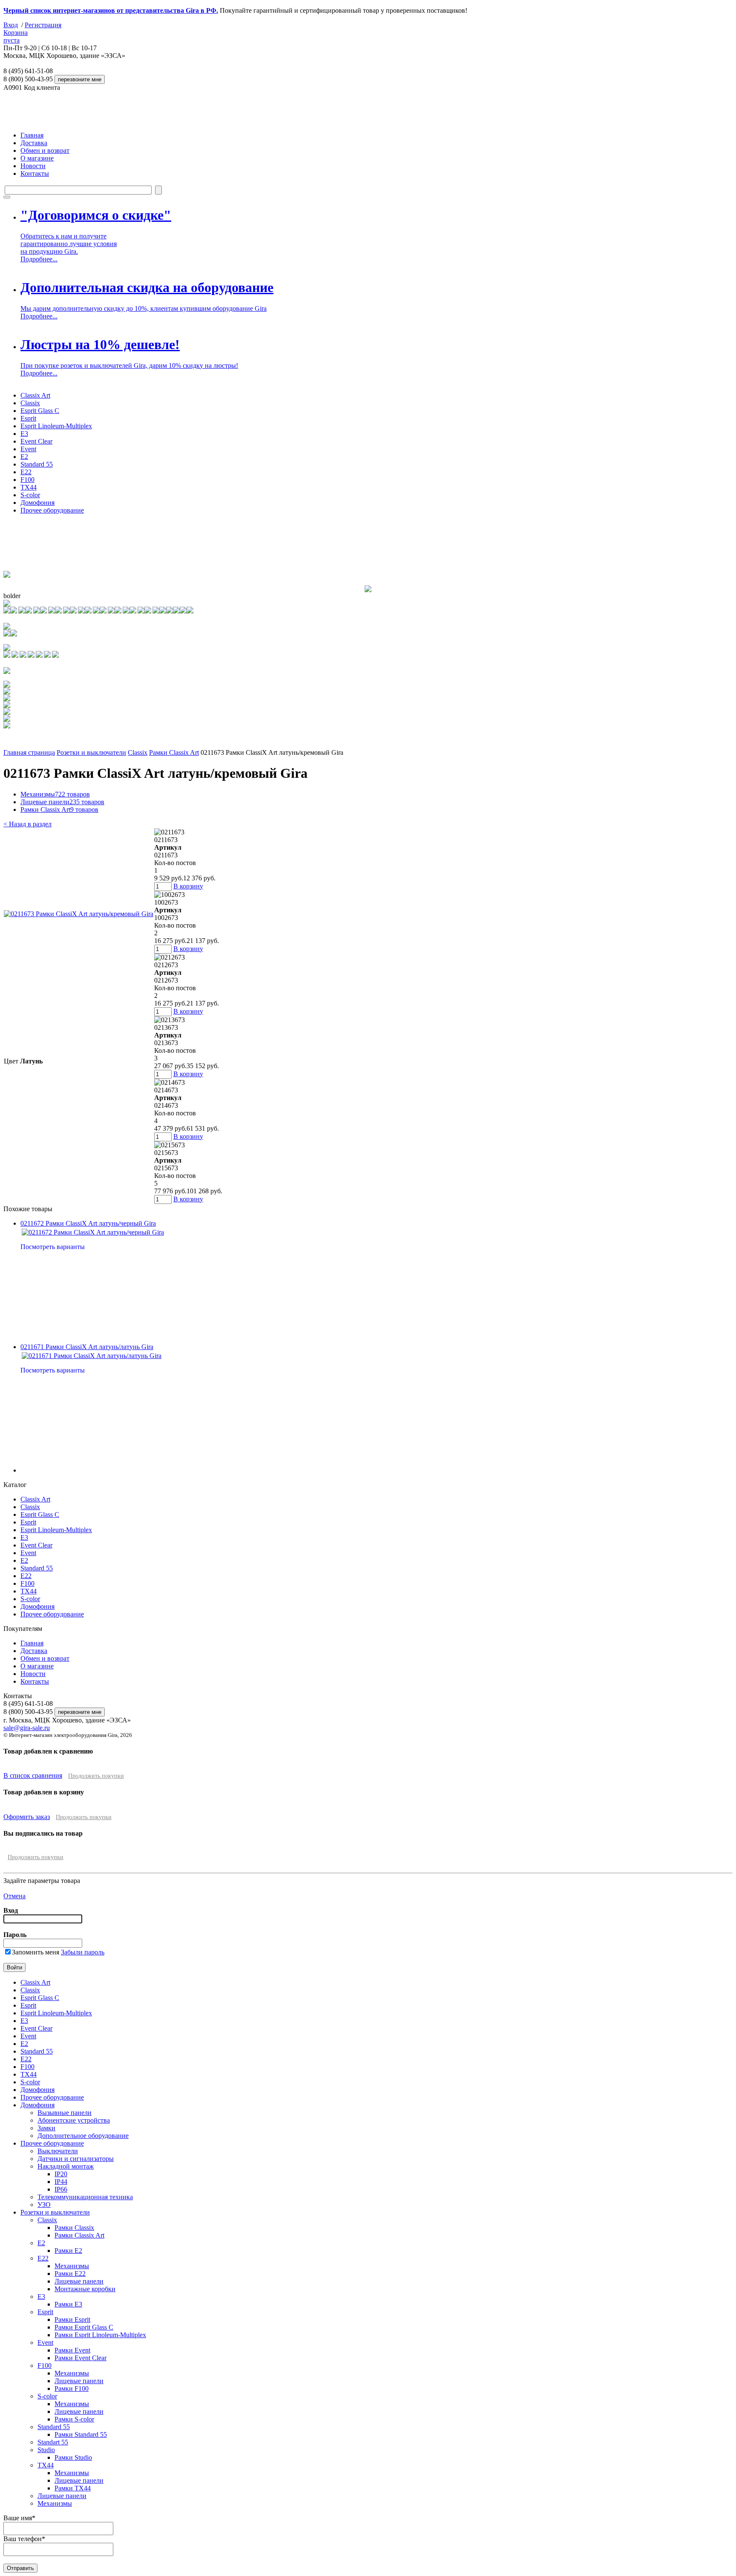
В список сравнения (33, 1775)
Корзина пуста (16, 36)
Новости (33, 166)
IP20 (61, 2174)
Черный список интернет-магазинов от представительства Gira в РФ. (111, 10)
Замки (46, 2128)
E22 (26, 472)
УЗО (44, 2205)
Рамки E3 (68, 2304)
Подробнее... (39, 259)
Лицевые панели (62, 802)
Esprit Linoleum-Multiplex (56, 426)
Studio (46, 2450)
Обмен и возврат (45, 150)
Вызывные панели (65, 2113)
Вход (11, 25)
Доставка (34, 143)
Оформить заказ (27, 1817)
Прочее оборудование (52, 510)
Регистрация (43, 25)
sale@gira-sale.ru (27, 1728)
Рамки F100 (72, 2388)
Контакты (35, 173)
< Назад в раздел (27, 824)
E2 (24, 457)
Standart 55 (53, 2442)
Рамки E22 (70, 2274)
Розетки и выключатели (91, 752)
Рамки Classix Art (174, 752)
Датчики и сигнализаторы (76, 2159)
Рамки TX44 (73, 2488)
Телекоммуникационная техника (85, 2197)
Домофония (37, 503)
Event (28, 449)
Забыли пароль (83, 1952)
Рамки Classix (74, 2228)
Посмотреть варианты (53, 1247)
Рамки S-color (74, 2419)
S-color (30, 495)
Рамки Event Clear (80, 2358)
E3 (24, 434)
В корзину (188, 886)
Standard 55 (37, 464)
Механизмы (55, 794)
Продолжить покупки (96, 1776)
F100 (27, 480)
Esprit (28, 418)
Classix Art (35, 395)
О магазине (37, 158)
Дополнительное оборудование (83, 2136)
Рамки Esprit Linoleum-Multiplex (100, 2335)
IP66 (61, 2189)
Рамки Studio (73, 2457)
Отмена (14, 1896)
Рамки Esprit (72, 2320)
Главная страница (29, 752)
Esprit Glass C (40, 411)
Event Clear (36, 441)
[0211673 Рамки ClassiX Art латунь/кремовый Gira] (79, 914)
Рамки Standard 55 (81, 2434)
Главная (32, 135)
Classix (30, 403)
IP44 (61, 2182)
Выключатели (58, 2151)
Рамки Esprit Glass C (84, 2327)
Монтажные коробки (85, 2289)
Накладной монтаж (66, 2166)
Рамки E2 (68, 2251)
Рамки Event (72, 2350)
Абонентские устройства (74, 2120)
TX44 (29, 487)
